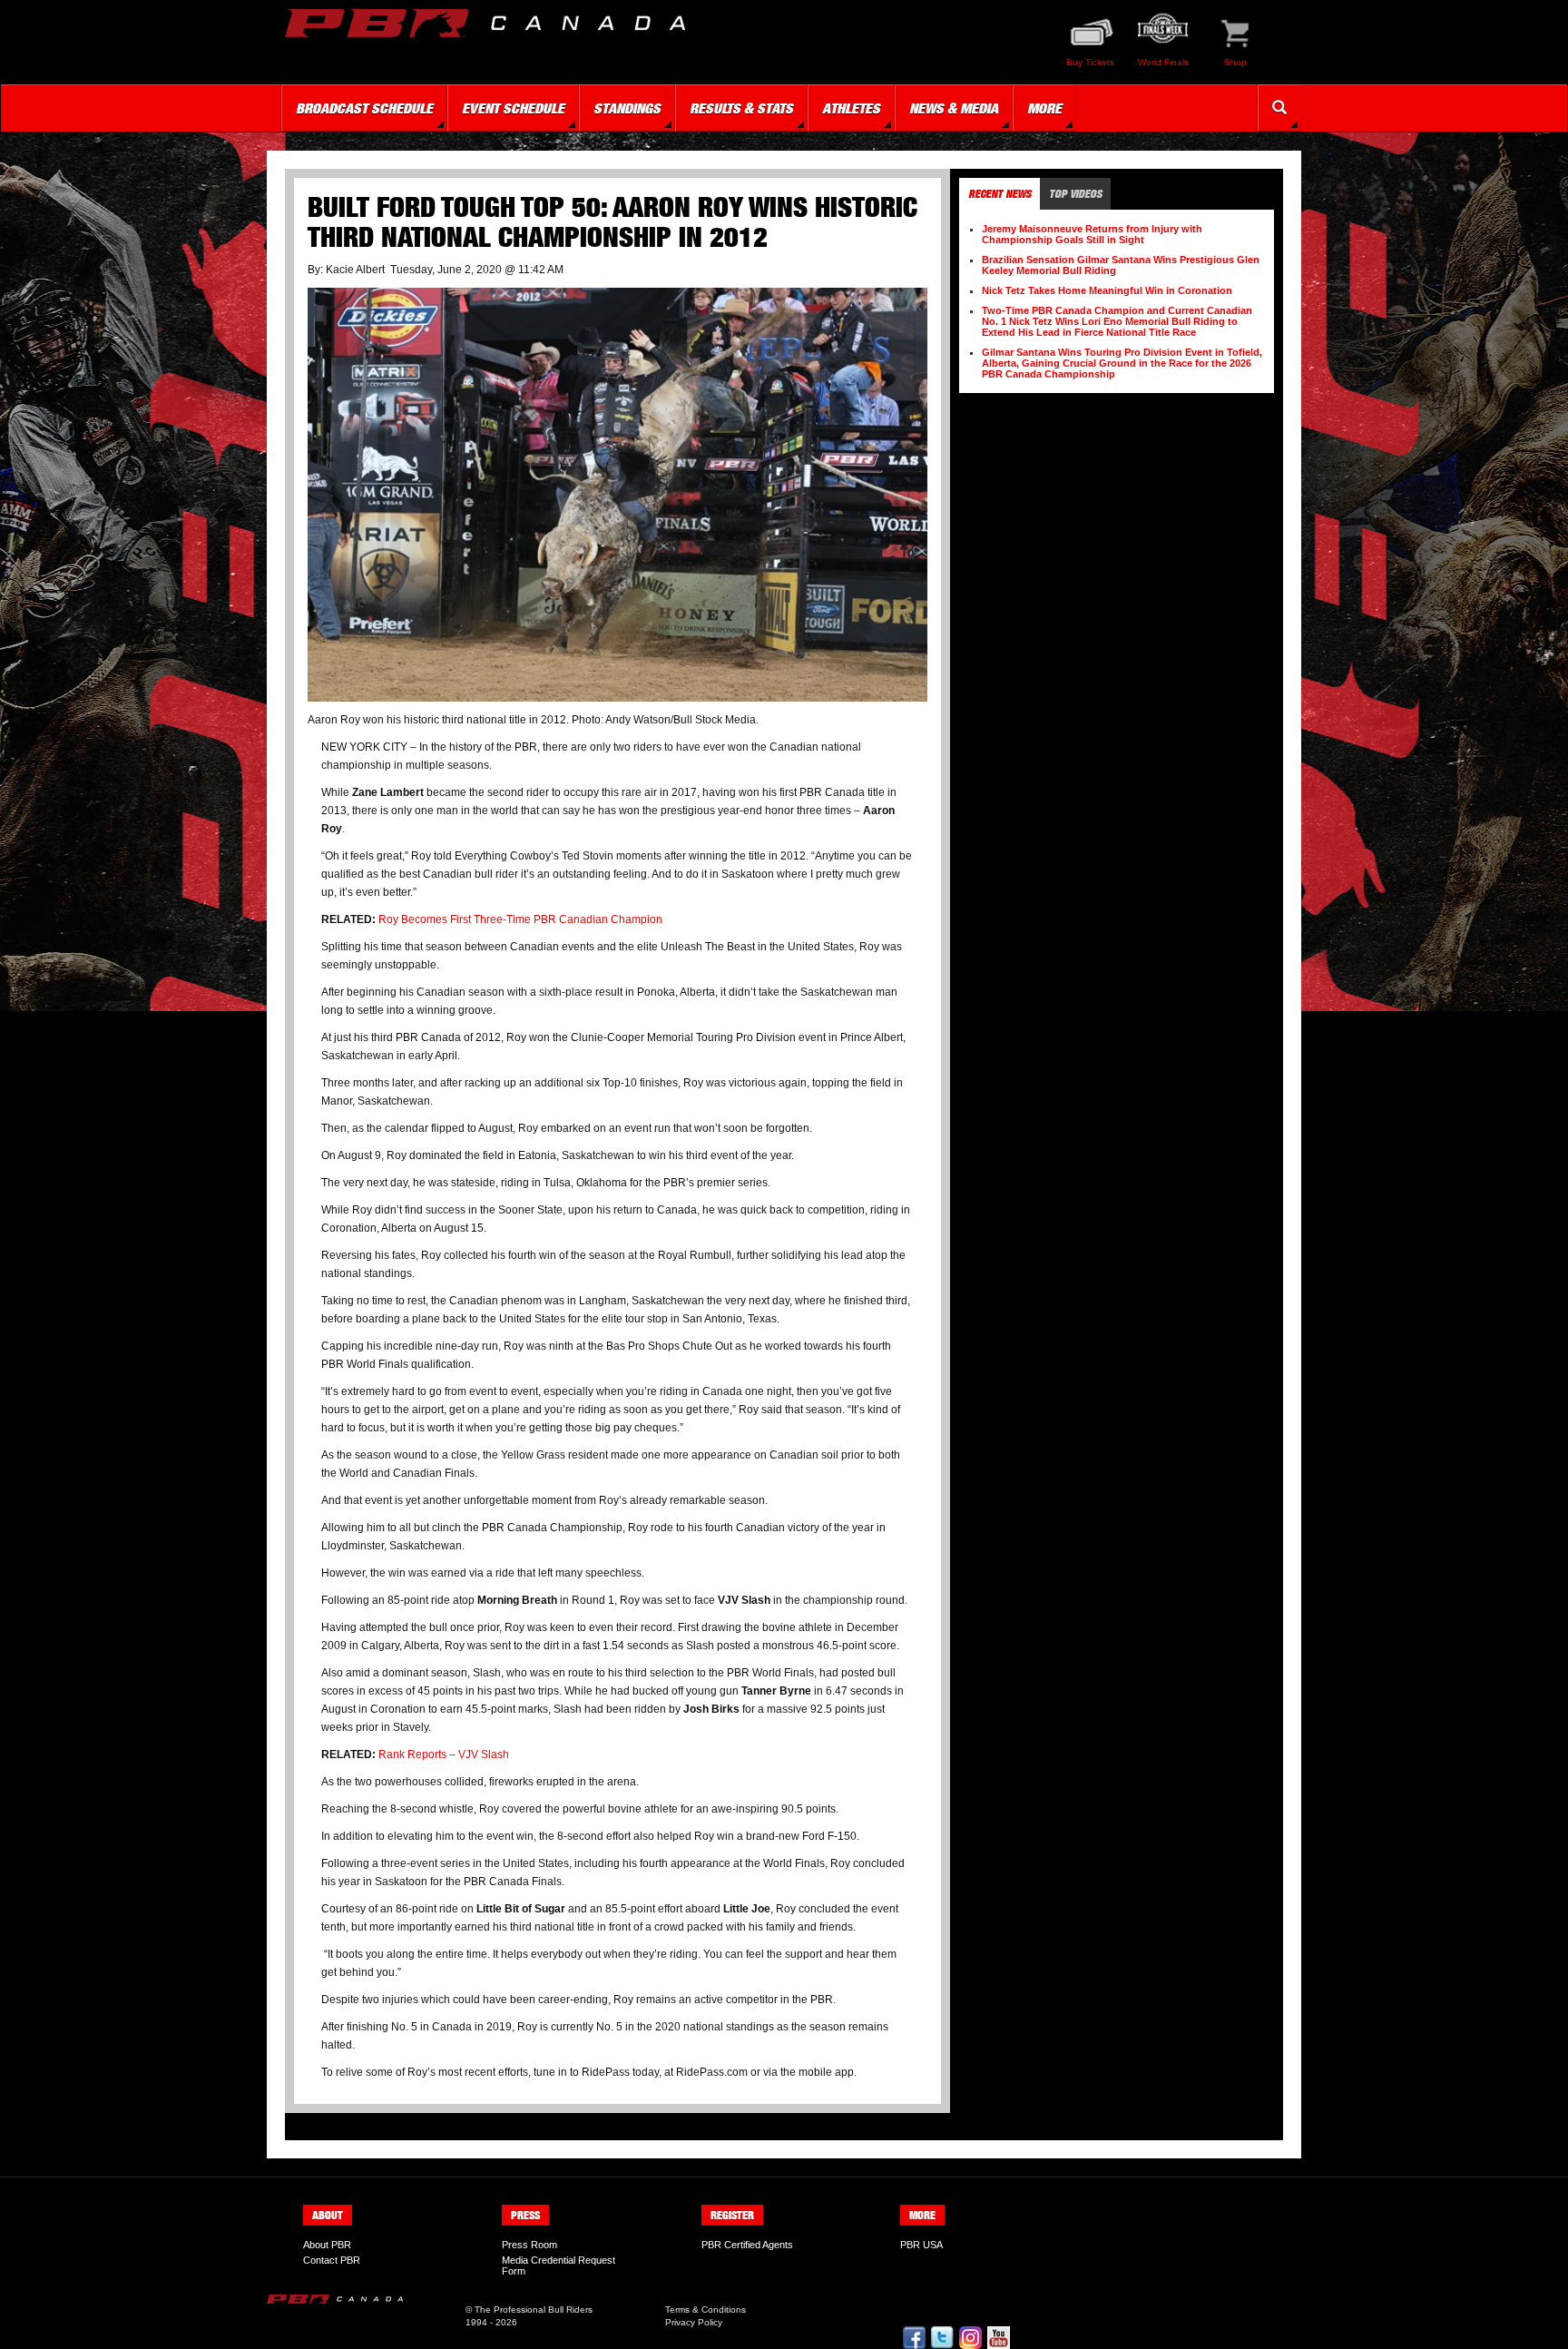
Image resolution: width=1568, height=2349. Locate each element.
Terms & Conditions (706, 2310)
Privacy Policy (694, 2322)
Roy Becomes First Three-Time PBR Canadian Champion (520, 919)
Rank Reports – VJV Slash (444, 1754)
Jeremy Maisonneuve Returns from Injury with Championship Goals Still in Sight (1092, 234)
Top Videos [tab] (1075, 194)
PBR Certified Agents (747, 2245)
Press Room (529, 2245)
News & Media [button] (954, 108)
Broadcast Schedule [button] (364, 108)
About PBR (327, 2245)
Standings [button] (627, 108)
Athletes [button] (851, 108)
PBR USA (921, 2245)
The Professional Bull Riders (534, 2310)
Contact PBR (332, 2260)
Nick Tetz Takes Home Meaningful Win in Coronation (1107, 290)
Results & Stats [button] (741, 108)
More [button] (1044, 108)
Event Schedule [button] (513, 108)
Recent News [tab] (1000, 194)
